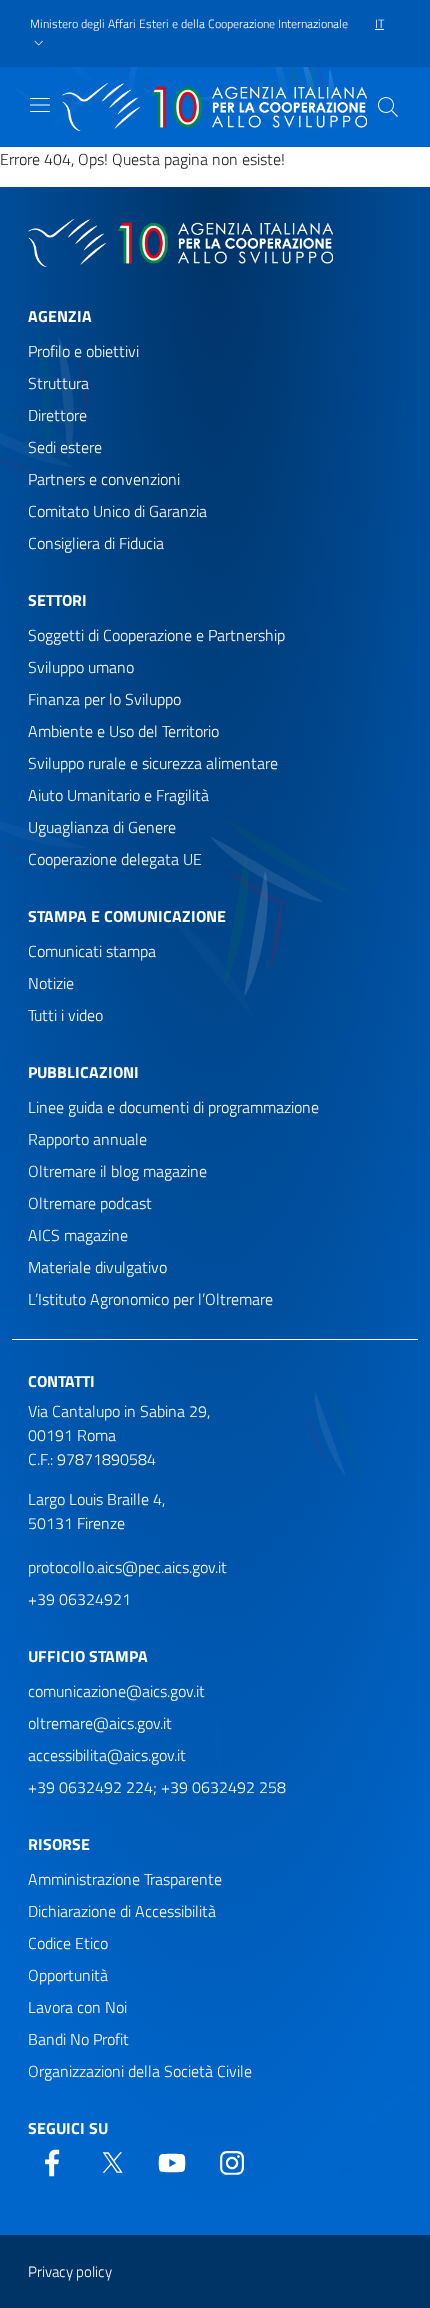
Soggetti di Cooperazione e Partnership (156, 635)
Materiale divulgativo (97, 1267)
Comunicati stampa (92, 951)
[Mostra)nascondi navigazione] (40, 105)
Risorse (59, 1844)
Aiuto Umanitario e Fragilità (118, 795)
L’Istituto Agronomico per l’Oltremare (150, 1299)
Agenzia (60, 316)
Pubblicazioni (83, 1072)
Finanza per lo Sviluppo (104, 699)
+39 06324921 (79, 1599)
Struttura (58, 383)
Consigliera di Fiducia (96, 543)
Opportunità (68, 1975)
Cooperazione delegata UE (115, 859)
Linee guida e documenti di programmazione (173, 1107)
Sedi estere (65, 447)
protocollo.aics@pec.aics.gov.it (127, 1567)
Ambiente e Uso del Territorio (123, 731)
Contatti (61, 1381)
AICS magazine (78, 1235)
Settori (57, 600)
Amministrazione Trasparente (125, 1879)
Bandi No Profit (78, 2039)
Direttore (57, 415)
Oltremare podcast (90, 1203)
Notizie (51, 983)
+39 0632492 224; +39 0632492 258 (157, 1787)
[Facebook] (52, 2161)
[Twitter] (112, 2161)
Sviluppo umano (81, 667)
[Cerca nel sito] (388, 107)
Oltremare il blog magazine (117, 1171)
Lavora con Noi (77, 2007)
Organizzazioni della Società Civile (140, 2071)
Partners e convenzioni (104, 479)
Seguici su (68, 2128)
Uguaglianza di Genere (102, 827)
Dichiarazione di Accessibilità (122, 1911)
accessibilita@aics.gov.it (107, 1755)
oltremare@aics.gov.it (100, 1723)
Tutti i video (65, 1015)
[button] (194, 34)
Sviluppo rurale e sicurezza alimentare (153, 763)
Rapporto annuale (87, 1139)
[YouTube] (172, 2161)
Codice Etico (68, 1943)
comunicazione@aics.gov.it (116, 1691)
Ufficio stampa (88, 1656)
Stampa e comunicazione (127, 916)
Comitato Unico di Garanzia (117, 511)
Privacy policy (70, 2271)
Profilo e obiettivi (83, 351)
